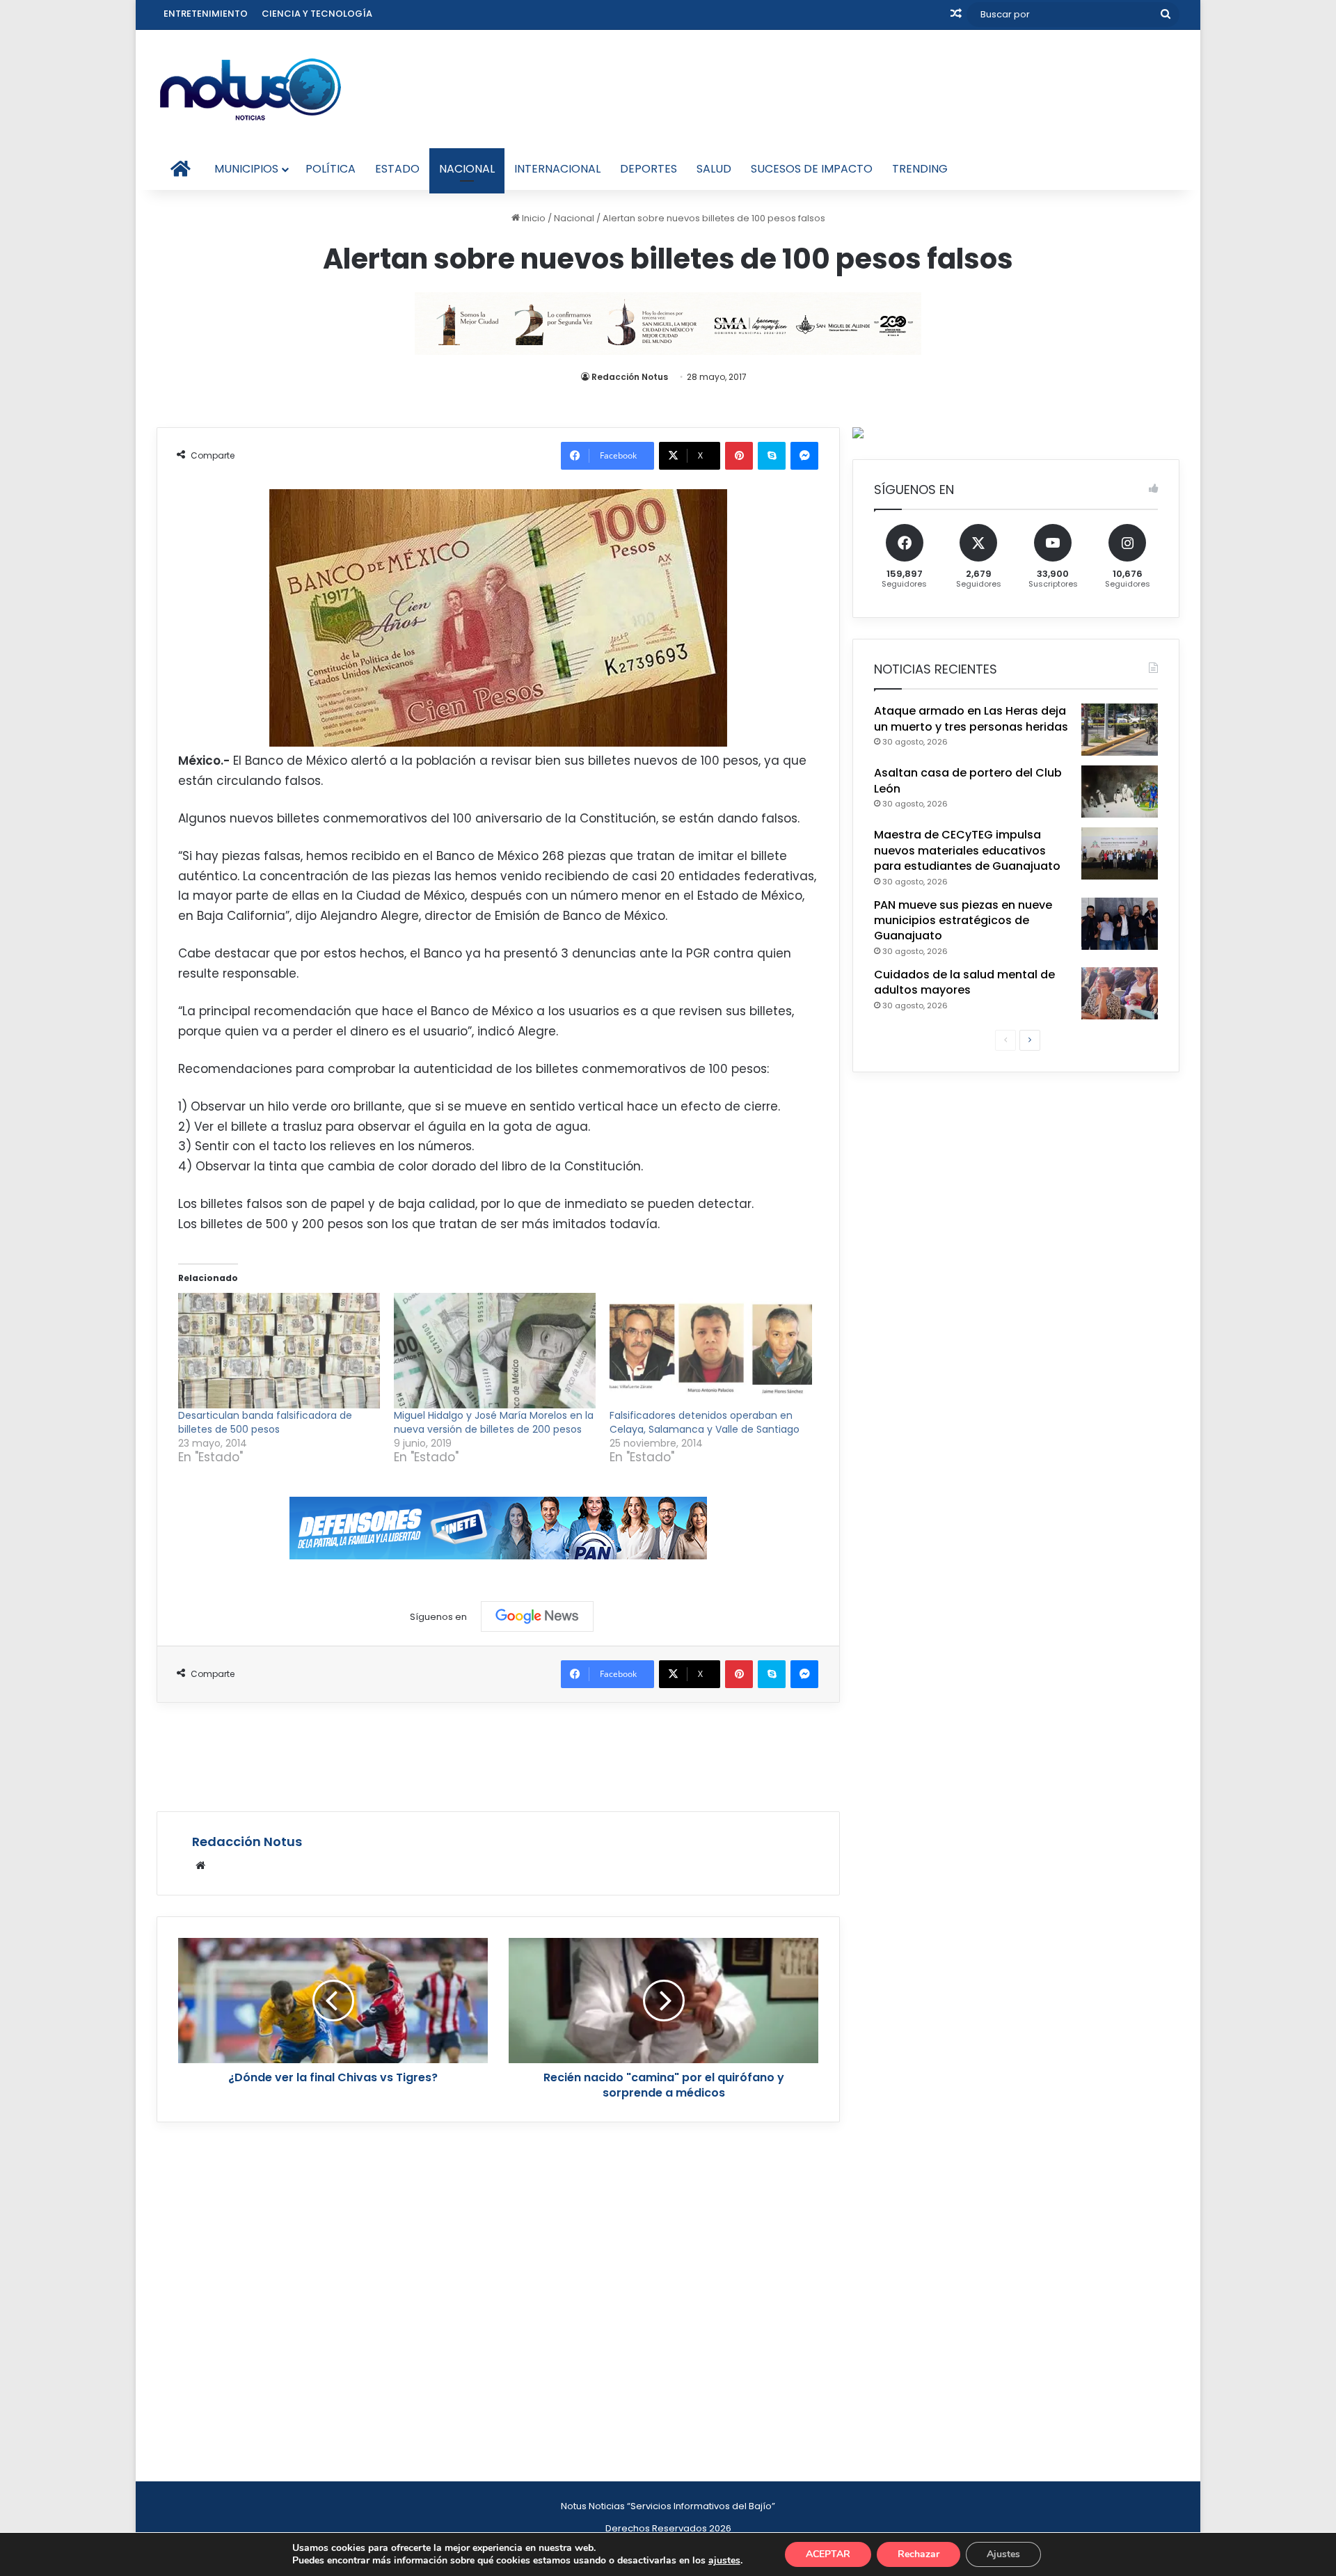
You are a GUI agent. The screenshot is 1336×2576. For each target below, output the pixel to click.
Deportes (649, 169)
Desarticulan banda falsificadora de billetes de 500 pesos (265, 1422)
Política (331, 169)
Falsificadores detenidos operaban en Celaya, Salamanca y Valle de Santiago (705, 1422)
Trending (920, 169)
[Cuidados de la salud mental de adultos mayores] (1120, 993)
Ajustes (1003, 2554)
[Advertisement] (498, 1755)
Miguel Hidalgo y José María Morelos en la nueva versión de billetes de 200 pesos (494, 1422)
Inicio (533, 218)
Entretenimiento (206, 14)
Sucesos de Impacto (812, 169)
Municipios (246, 169)
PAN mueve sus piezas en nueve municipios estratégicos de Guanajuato (963, 921)
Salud (714, 169)
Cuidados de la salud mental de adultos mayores (964, 982)
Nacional (467, 169)
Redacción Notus (630, 377)
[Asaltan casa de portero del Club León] (1120, 792)
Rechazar (918, 2554)
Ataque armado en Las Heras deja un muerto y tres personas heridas (971, 718)
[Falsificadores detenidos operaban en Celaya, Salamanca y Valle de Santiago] (710, 1351)
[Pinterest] (739, 456)
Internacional (557, 169)
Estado (397, 169)
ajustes (724, 2561)
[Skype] (772, 456)
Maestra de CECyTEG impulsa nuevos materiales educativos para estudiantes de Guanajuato (967, 850)
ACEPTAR (828, 2554)
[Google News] (537, 1616)
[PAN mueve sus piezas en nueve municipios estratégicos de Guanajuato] (1120, 924)
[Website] (200, 1866)
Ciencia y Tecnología (317, 14)
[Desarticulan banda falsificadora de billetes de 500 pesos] (279, 1351)
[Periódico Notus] (250, 89)
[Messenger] (804, 456)
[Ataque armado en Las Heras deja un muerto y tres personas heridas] (1120, 730)
